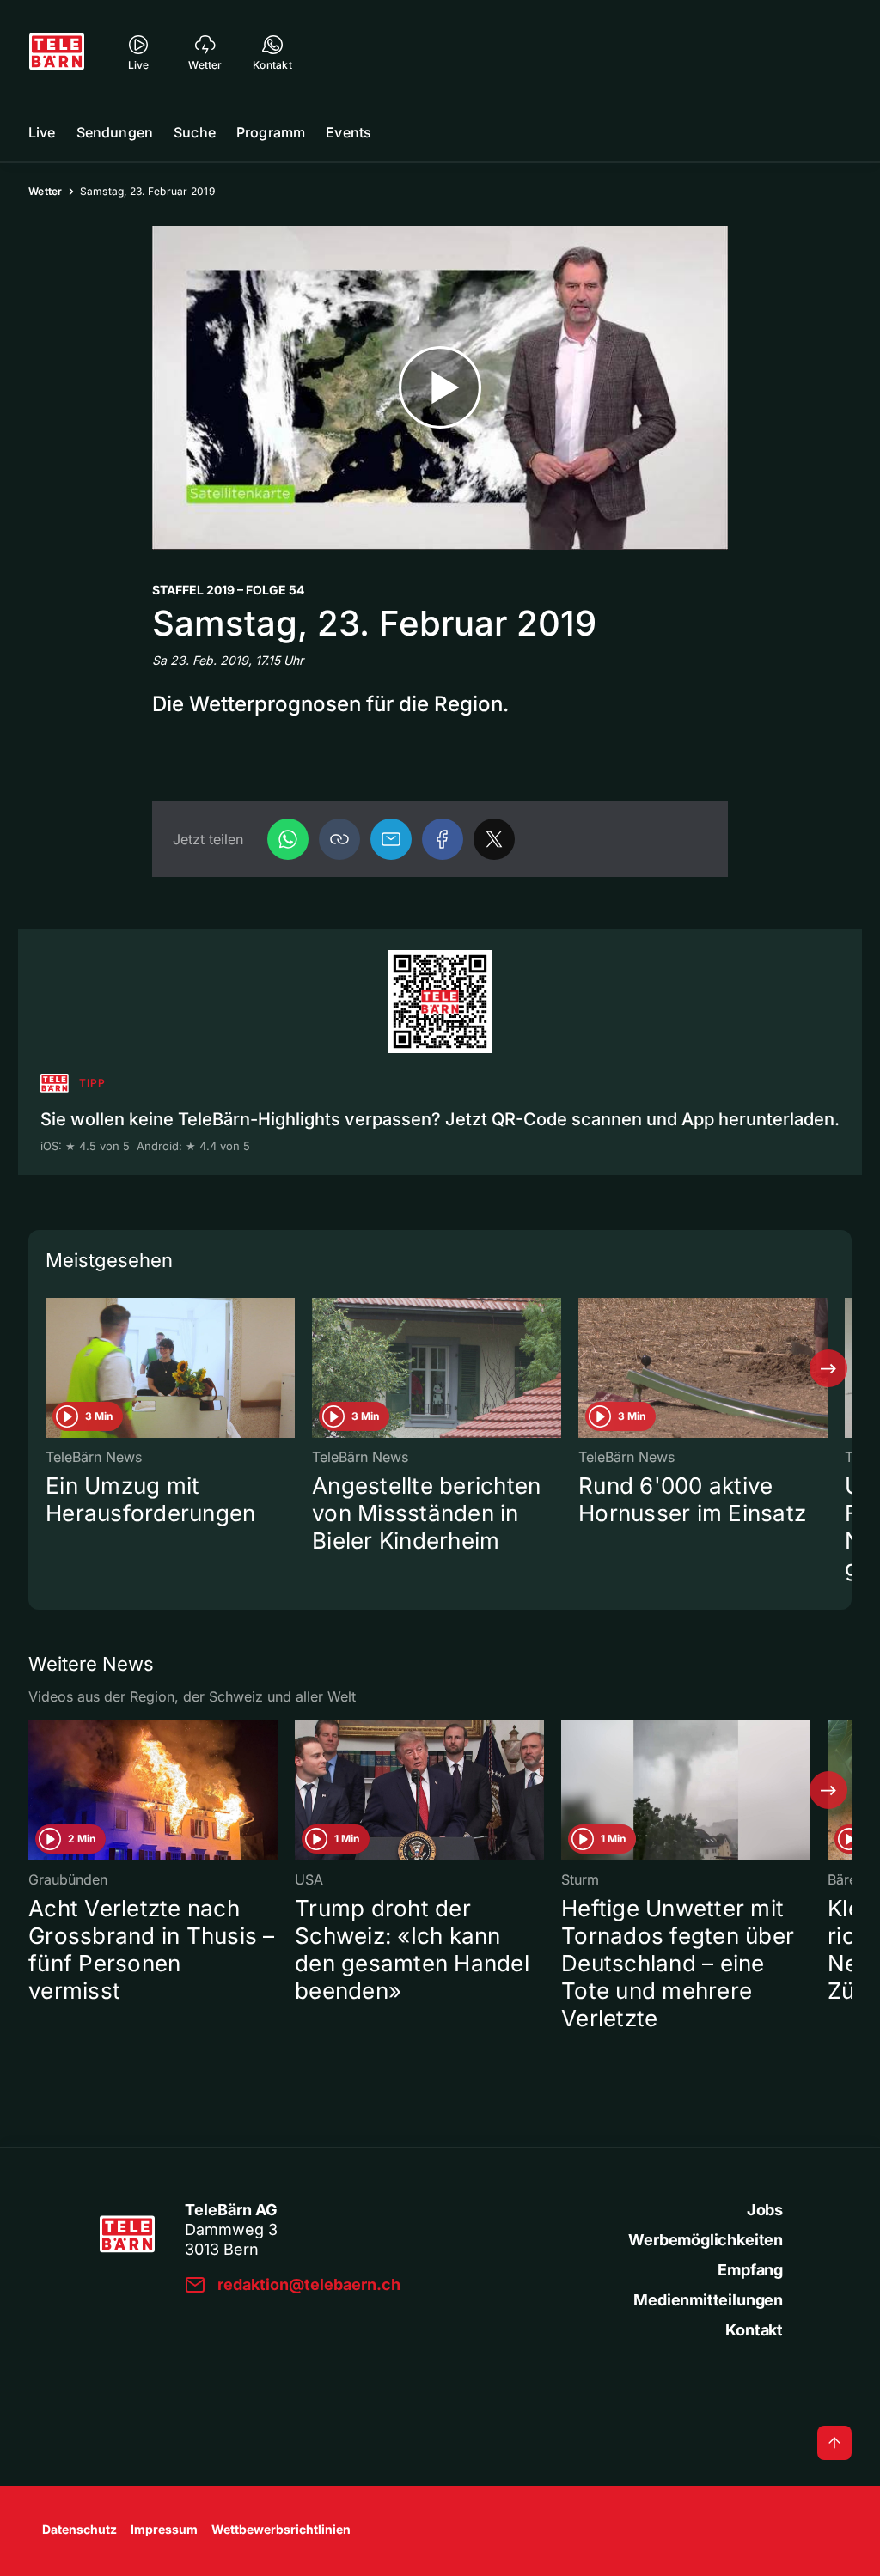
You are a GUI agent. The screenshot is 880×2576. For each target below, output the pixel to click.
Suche (195, 132)
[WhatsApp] (288, 839)
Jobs (765, 2210)
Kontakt (754, 2330)
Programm (271, 132)
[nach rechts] (828, 1368)
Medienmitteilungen (708, 2300)
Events (348, 132)
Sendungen (115, 132)
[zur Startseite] (57, 52)
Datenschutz (79, 2529)
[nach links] (52, 1368)
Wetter (46, 191)
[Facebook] (443, 839)
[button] (339, 839)
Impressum (164, 2529)
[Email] (391, 839)
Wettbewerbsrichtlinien (281, 2529)
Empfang (750, 2270)
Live (42, 132)
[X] (494, 839)
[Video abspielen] (440, 388)
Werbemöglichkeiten (706, 2240)
